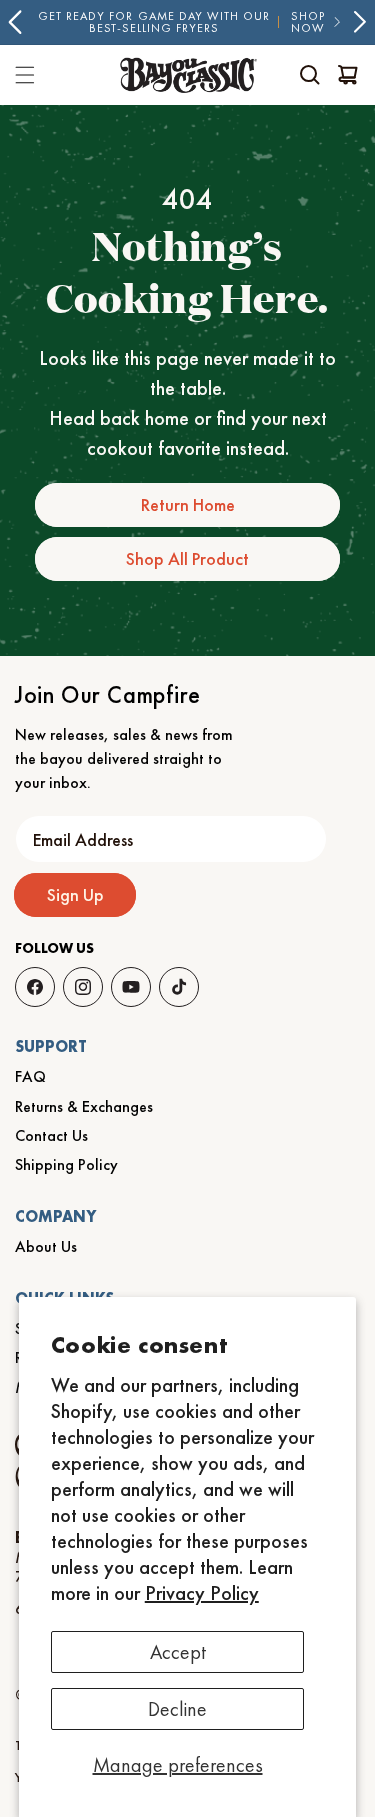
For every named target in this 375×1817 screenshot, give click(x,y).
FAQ (30, 1076)
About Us (46, 1246)
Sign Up (75, 894)
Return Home (188, 504)
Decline (177, 1709)
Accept (178, 1652)
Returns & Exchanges (84, 1106)
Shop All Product (187, 558)
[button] (310, 75)
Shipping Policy (66, 1164)
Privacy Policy (202, 1593)
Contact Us (51, 1135)
